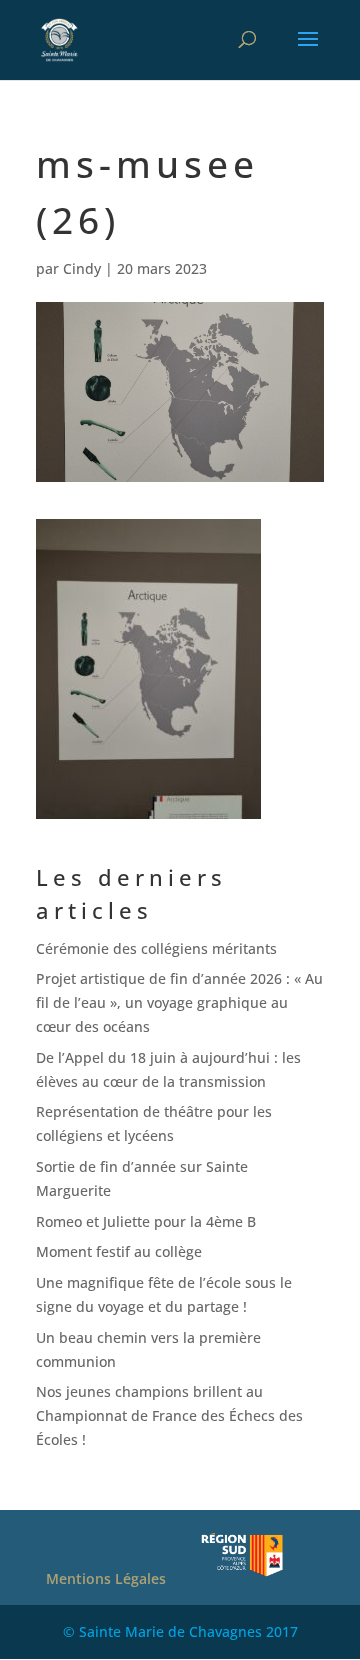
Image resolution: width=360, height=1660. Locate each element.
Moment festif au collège (119, 1251)
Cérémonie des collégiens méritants (156, 948)
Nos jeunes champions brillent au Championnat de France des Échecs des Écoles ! (169, 1415)
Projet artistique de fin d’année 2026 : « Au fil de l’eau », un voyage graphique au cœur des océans (179, 1002)
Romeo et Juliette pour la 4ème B (146, 1221)
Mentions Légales (106, 1578)
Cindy (82, 268)
